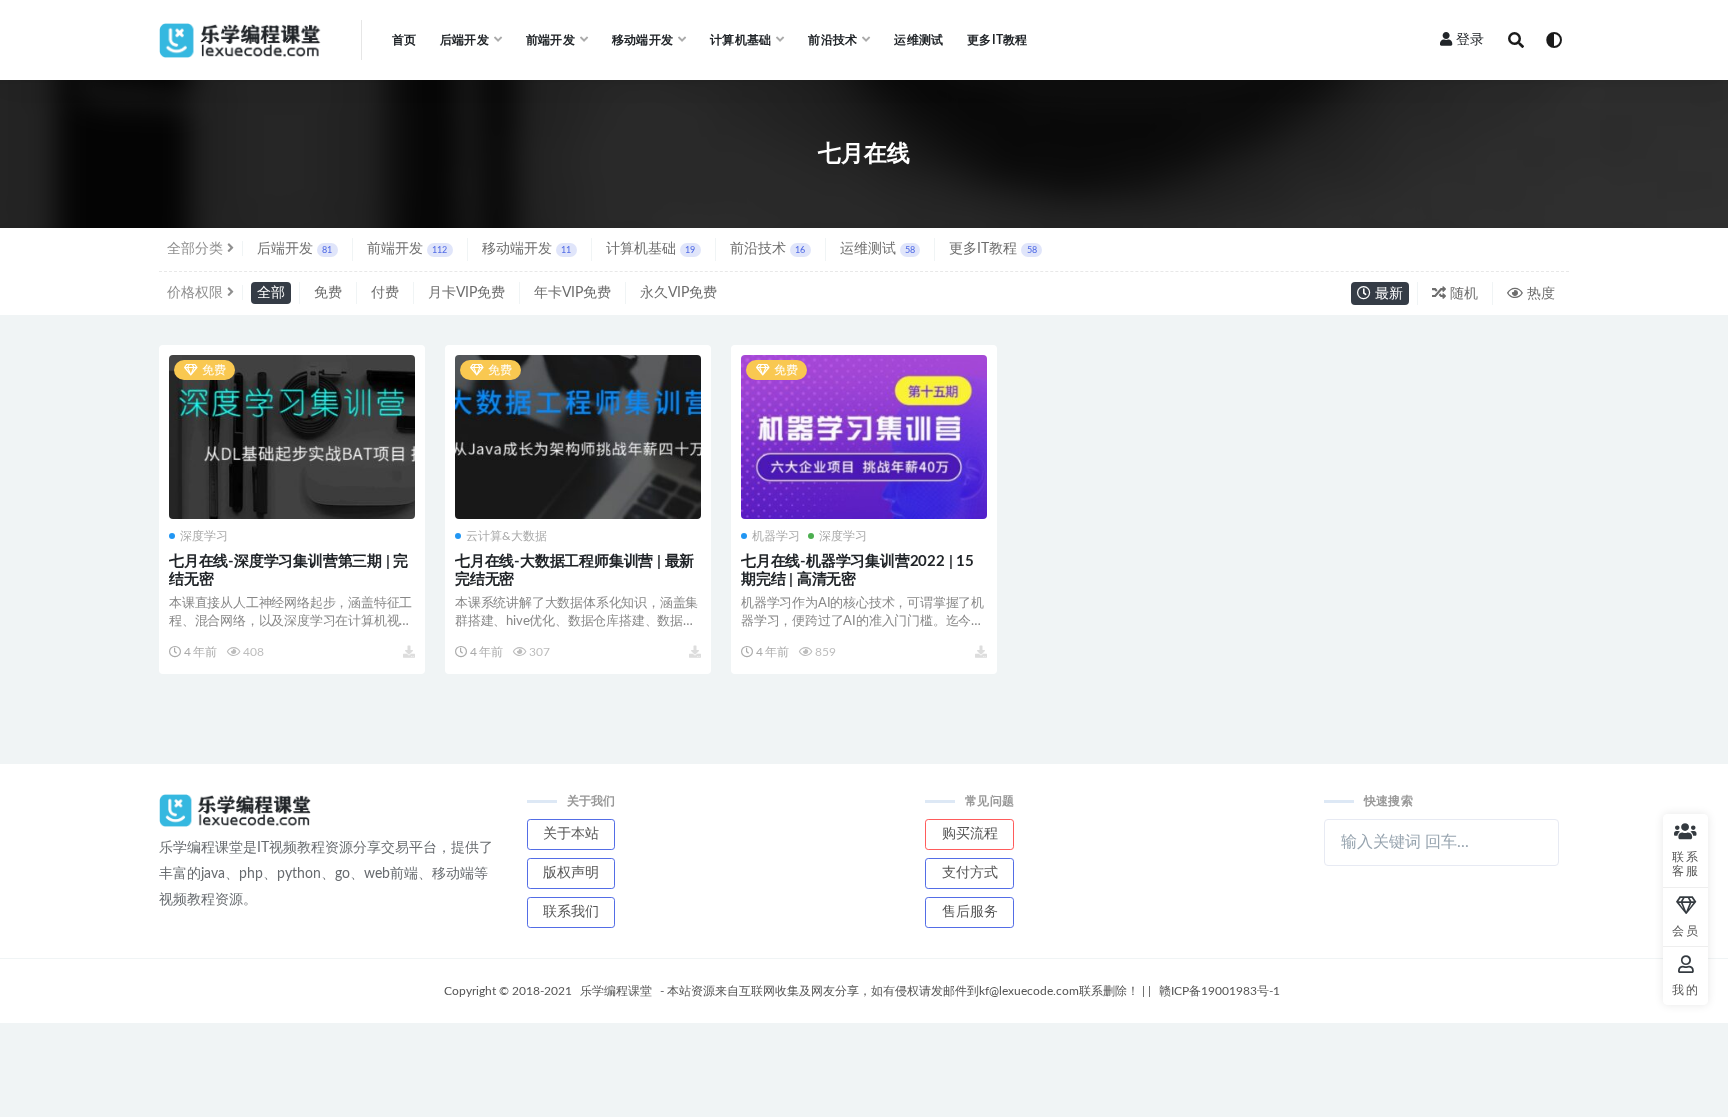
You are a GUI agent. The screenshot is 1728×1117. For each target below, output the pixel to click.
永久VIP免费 (678, 293)
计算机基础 (650, 249)
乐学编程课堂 (616, 991)
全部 (271, 293)
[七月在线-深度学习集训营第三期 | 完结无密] (292, 437)
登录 (1470, 40)
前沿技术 (767, 249)
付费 (385, 293)
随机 (1462, 294)
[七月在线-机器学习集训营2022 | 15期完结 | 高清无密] (864, 437)
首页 (404, 40)
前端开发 (407, 249)
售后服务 (970, 912)
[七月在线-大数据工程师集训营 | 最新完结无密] (578, 437)
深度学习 (204, 536)
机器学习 (776, 536)
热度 (1539, 294)
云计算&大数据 (506, 536)
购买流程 (970, 834)
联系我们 (571, 912)
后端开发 (294, 249)
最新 (1387, 294)
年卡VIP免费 (572, 293)
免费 (328, 293)
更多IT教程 (997, 40)
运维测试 (918, 40)
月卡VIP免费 (466, 293)
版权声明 (571, 873)
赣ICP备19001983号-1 (1219, 991)
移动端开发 (526, 249)
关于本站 (571, 834)
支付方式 (970, 873)
